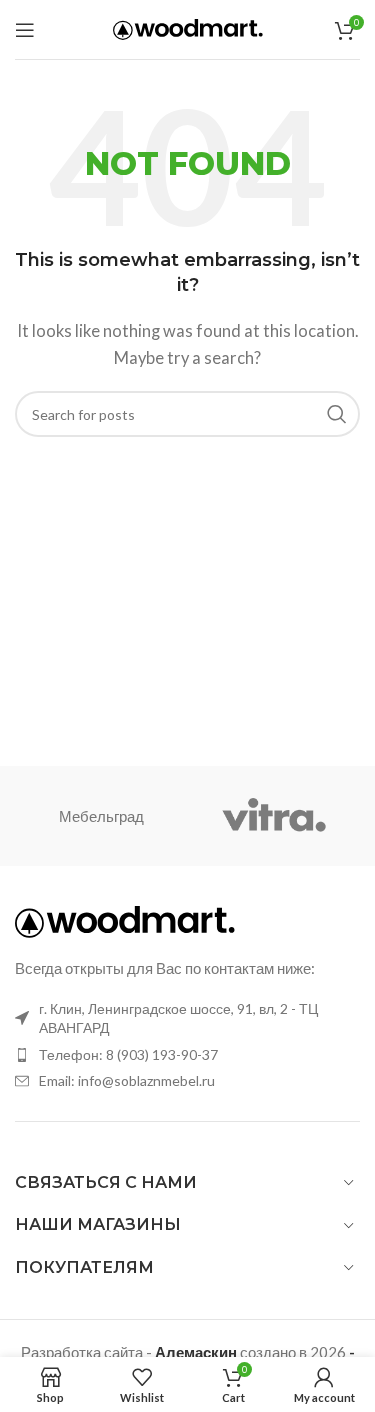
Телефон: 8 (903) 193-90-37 (128, 1054)
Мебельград (101, 816)
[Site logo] (188, 27)
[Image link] (125, 920)
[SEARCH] (337, 414)
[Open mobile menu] (25, 30)
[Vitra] (274, 816)
